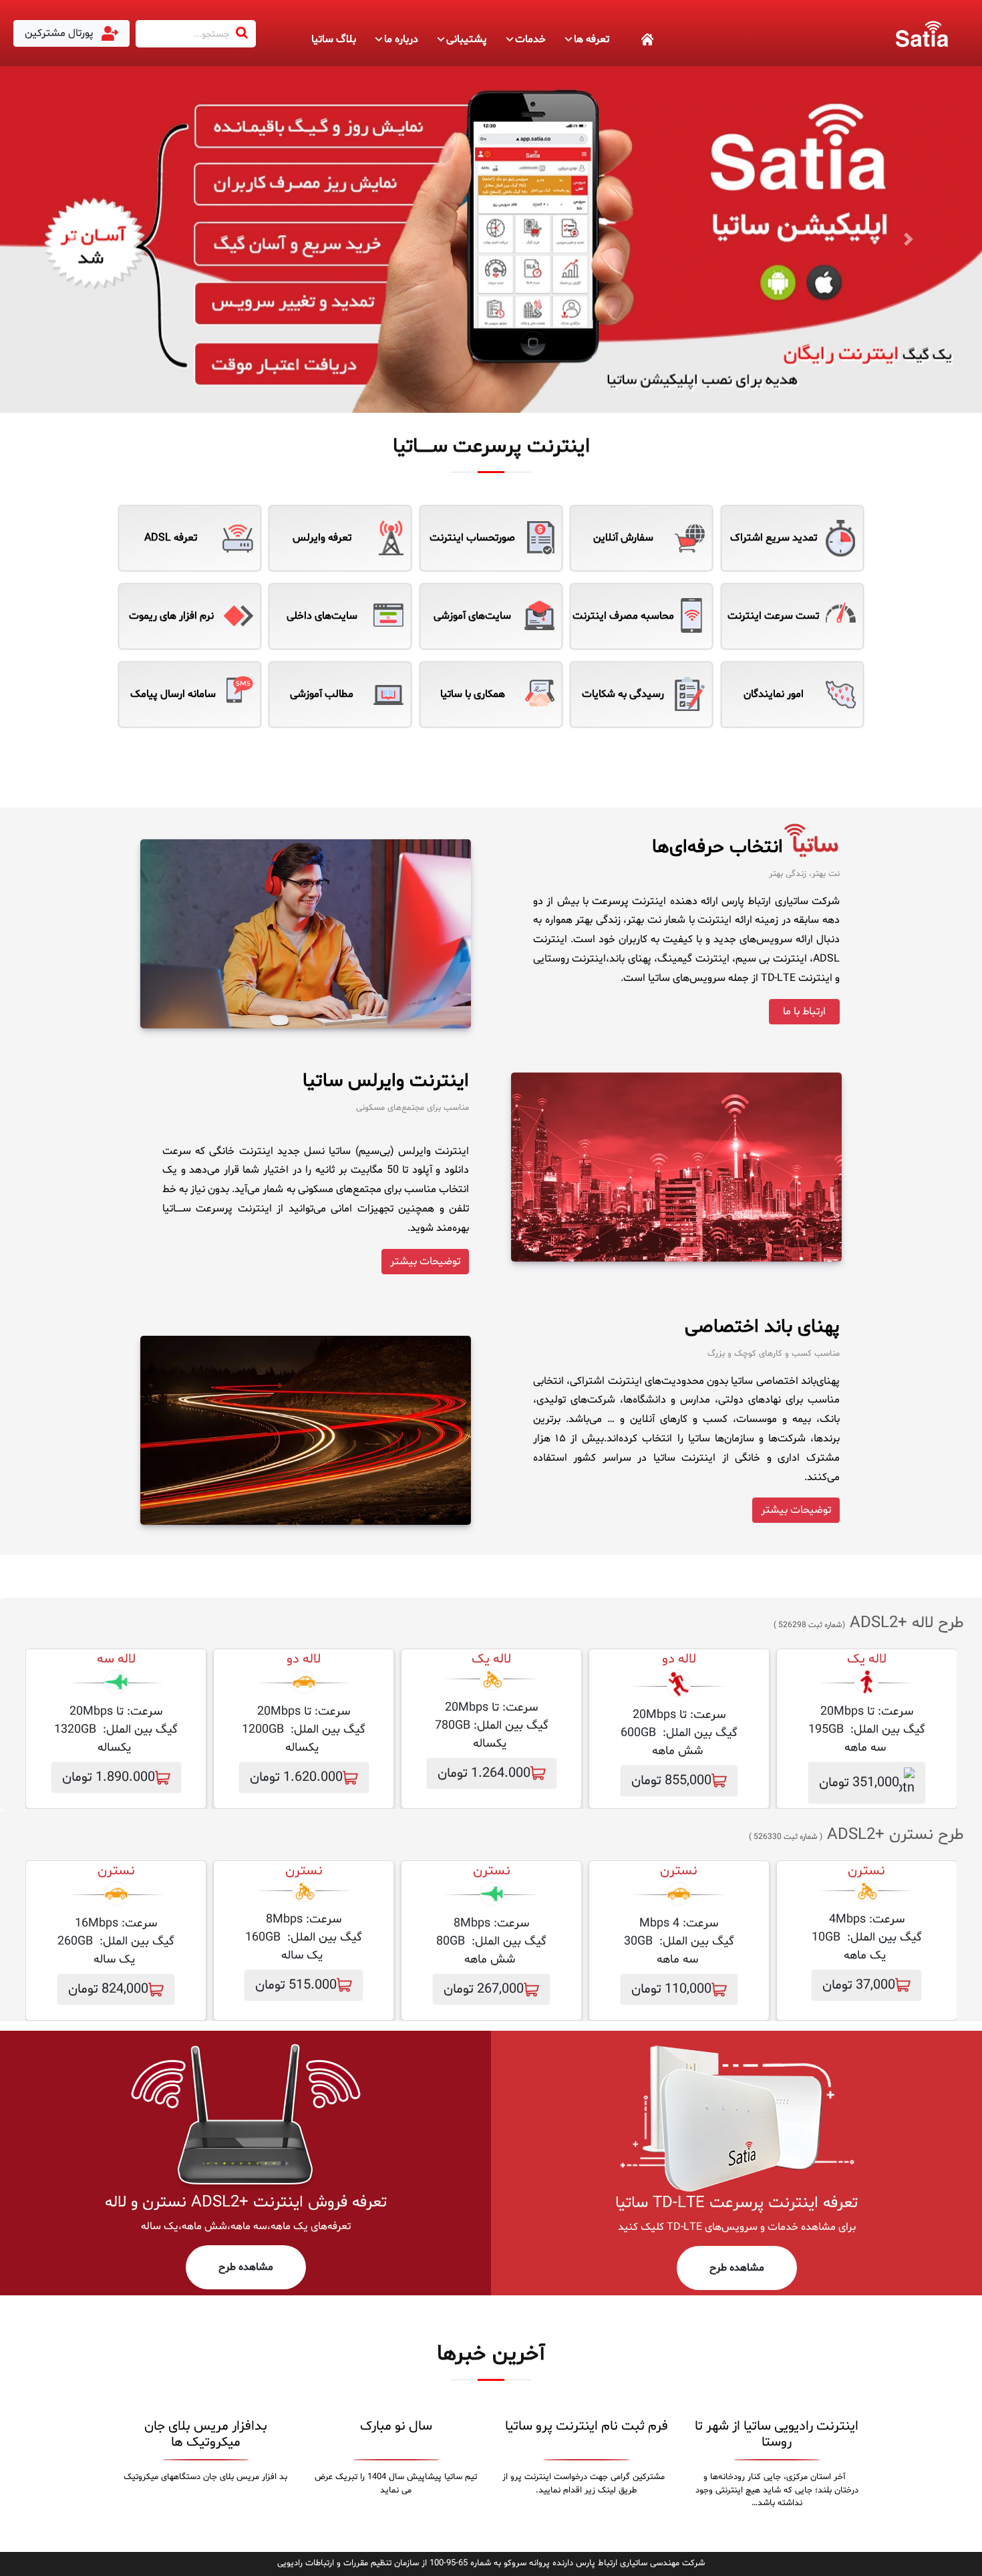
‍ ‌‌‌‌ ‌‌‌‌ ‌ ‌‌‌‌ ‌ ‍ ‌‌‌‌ (632, 39)
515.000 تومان (296, 1985)
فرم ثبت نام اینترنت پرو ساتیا (587, 2426)
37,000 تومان (859, 1985)
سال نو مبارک (396, 2426)
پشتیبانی (467, 39)
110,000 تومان (671, 1989)
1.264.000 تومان (484, 1773)
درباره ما (401, 39)
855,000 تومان (671, 1781)
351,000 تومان (859, 1783)
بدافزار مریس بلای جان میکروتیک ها (206, 2434)
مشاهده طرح (737, 2268)
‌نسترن (866, 1871)
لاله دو (679, 1659)
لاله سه (116, 1659)
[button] (74, 240)
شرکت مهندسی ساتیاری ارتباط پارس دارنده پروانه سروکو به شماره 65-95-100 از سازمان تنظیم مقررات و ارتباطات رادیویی (491, 2563)
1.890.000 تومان (109, 1777)
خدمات (530, 39)
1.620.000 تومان (296, 1777)
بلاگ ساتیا (334, 39)
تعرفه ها (592, 39)
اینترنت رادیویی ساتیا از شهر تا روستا (777, 2434)
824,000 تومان (108, 1989)
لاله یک (867, 1659)
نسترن (679, 1871)
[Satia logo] (922, 33)
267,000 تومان (484, 1989)
